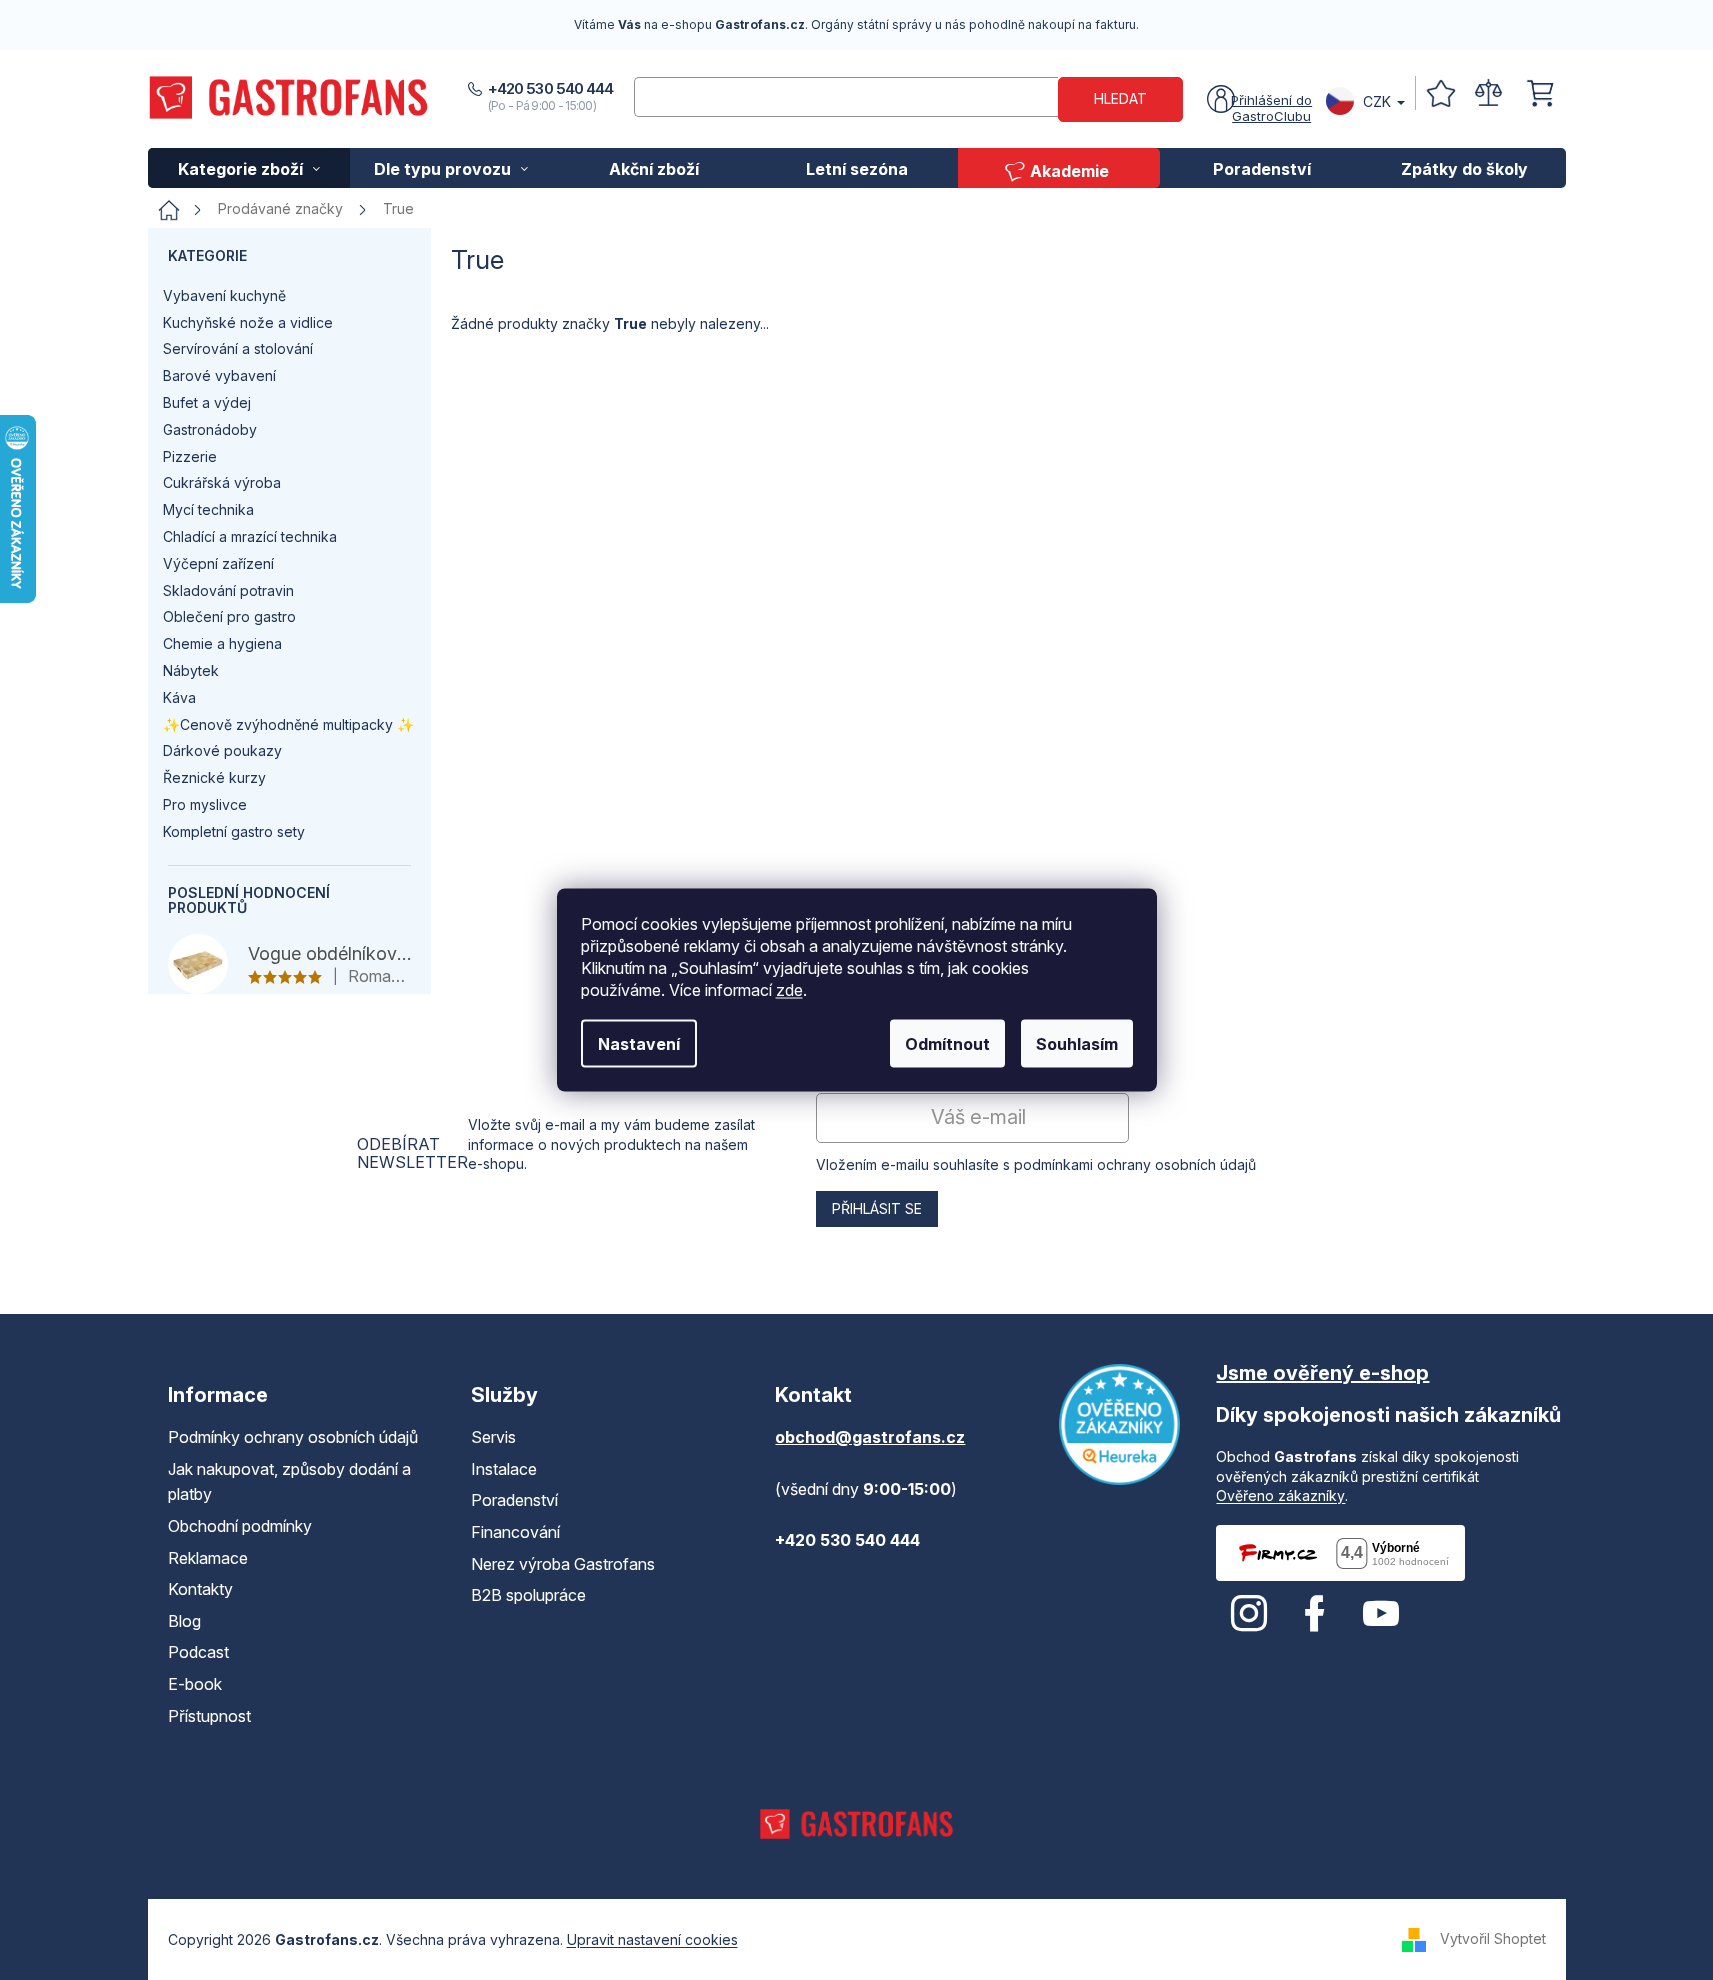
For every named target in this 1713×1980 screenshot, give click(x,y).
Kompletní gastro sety (234, 831)
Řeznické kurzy (214, 777)
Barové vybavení (219, 375)
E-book (195, 1684)
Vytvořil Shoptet (1493, 1938)
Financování (515, 1532)
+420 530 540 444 (551, 88)
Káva (179, 697)
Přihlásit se (877, 1208)
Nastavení (639, 1044)
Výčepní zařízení (218, 563)
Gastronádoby (210, 429)
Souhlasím (1077, 1044)
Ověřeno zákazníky (1280, 1495)
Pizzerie (190, 456)
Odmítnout (947, 1044)
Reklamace (208, 1558)
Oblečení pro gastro (229, 616)
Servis (493, 1437)
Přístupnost (209, 1716)
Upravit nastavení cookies (652, 1939)
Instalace (504, 1469)
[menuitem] (249, 168)
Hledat (1120, 98)
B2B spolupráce (528, 1595)
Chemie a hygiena (222, 643)
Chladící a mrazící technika (250, 536)
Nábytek (191, 670)
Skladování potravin (228, 590)
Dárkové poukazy (222, 750)
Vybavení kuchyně (224, 295)
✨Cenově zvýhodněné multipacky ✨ (288, 724)
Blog (184, 1621)
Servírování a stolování (238, 348)
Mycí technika (208, 509)
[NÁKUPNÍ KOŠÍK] (1540, 93)
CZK (1377, 101)
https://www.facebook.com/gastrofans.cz (1315, 1614)
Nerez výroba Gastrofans (563, 1564)
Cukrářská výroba (222, 482)
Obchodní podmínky (240, 1526)
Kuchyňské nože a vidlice (248, 322)
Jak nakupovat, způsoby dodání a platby (289, 1482)
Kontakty (200, 1589)
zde (789, 990)
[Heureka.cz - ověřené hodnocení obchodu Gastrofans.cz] (1119, 1424)
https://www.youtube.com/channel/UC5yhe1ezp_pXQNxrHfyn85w (1381, 1614)
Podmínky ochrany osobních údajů (293, 1437)
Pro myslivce (205, 804)
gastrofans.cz (1249, 1614)
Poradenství (514, 1500)
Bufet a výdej (207, 402)
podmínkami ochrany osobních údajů (1135, 1164)
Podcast (198, 1652)
